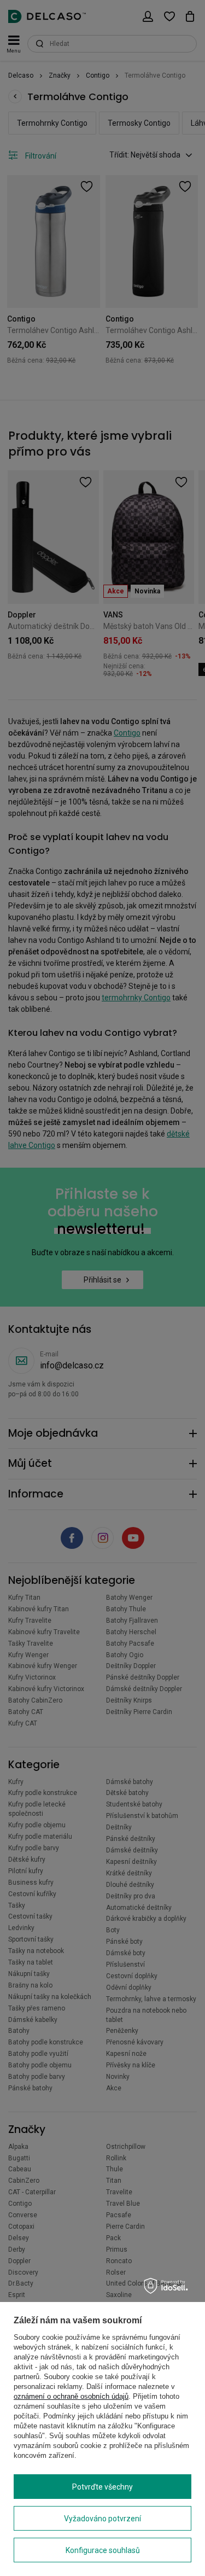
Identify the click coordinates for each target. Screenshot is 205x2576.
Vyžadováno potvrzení (102, 2519)
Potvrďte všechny (102, 2487)
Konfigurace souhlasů (103, 2550)
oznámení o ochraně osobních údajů (71, 2396)
